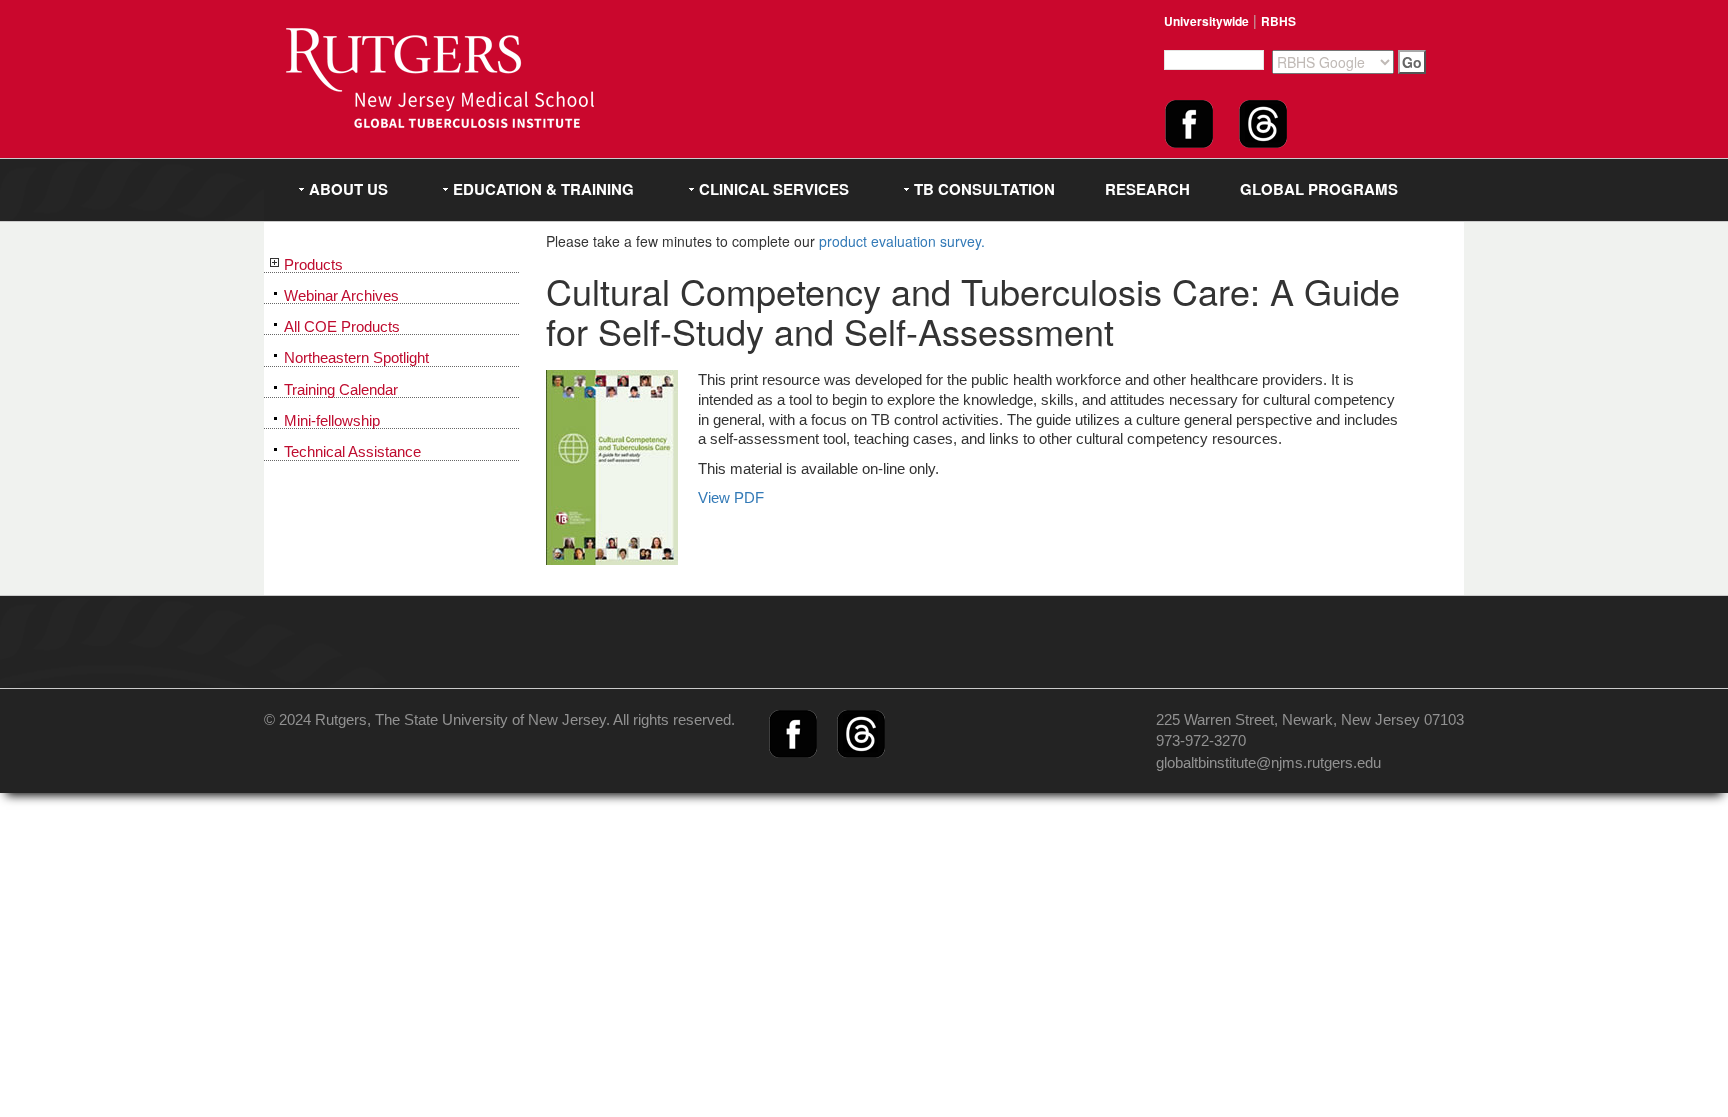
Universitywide (1206, 21)
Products (313, 265)
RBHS (1278, 21)
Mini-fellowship (332, 421)
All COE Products (342, 327)
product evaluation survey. (902, 241)
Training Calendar (341, 390)
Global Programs (1319, 189)
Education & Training (543, 189)
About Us (348, 189)
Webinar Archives (341, 296)
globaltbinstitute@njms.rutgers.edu (1268, 762)
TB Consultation (984, 189)
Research (1147, 189)
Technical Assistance (352, 452)
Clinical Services (774, 189)
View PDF (731, 497)
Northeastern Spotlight (356, 358)
